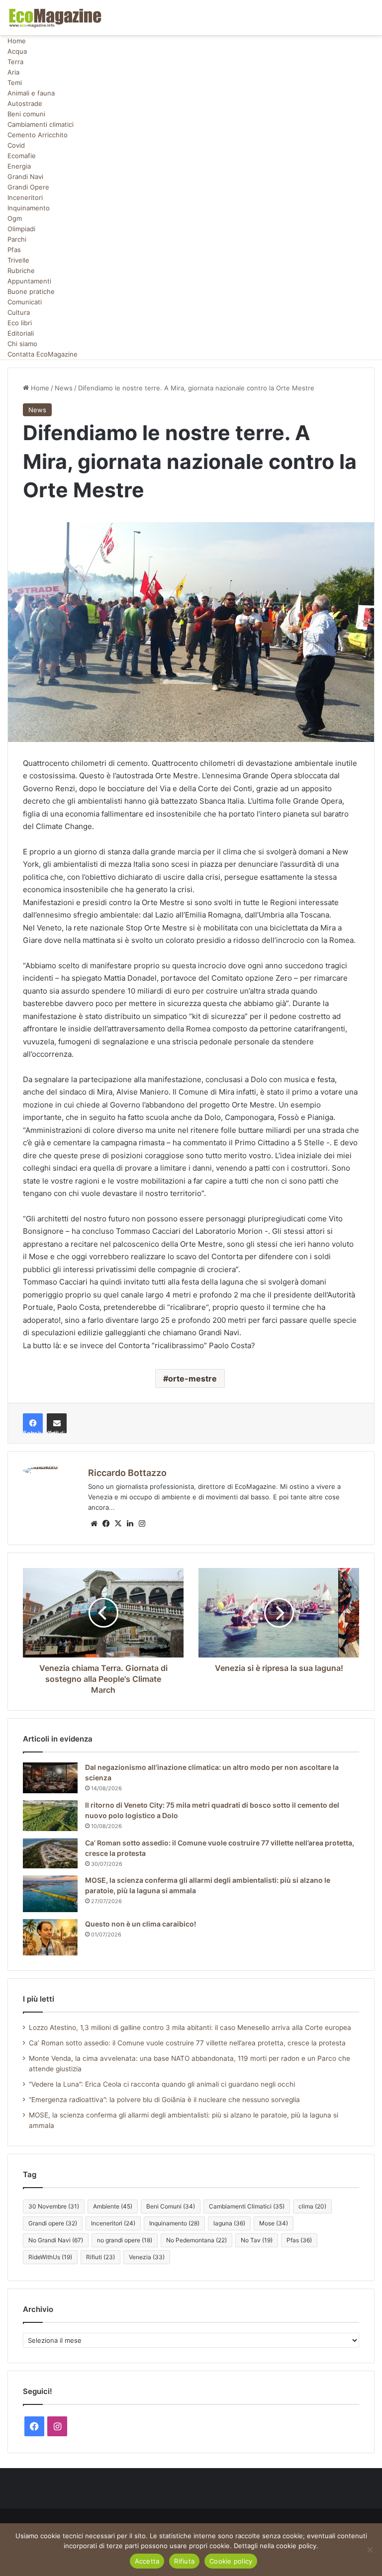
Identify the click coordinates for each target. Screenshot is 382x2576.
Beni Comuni (171, 2206)
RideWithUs (50, 2257)
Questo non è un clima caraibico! (141, 1924)
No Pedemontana (196, 2240)
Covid (16, 145)
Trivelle (18, 260)
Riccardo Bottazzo (127, 1473)
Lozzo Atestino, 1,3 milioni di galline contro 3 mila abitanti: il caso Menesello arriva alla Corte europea (190, 2027)
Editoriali (21, 333)
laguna (229, 2223)
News (64, 388)
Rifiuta (184, 2561)
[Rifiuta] (370, 2550)
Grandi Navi (25, 177)
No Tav (257, 2240)
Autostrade (25, 103)
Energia (19, 166)
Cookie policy (231, 2561)
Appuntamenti (29, 281)
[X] (118, 1524)
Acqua (17, 51)
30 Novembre (54, 2206)
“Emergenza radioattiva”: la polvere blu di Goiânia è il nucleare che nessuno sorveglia (164, 2100)
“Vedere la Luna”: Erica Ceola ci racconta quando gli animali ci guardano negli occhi (162, 2084)
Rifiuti (100, 2257)
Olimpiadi (21, 229)
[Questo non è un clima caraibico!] (50, 1937)
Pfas (14, 250)
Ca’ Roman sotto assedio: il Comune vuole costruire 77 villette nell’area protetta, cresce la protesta (187, 2043)
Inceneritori (25, 197)
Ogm (15, 218)
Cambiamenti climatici (41, 124)
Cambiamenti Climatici (247, 2206)
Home (17, 41)
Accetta (147, 2561)
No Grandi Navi (56, 2240)
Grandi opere (53, 2223)
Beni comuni (26, 114)
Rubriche (21, 271)
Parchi (17, 239)
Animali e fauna (31, 93)
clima (312, 2206)
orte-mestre (192, 1379)
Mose (274, 2223)
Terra (15, 62)
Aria (13, 72)
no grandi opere (125, 2240)
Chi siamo (22, 344)
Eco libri (20, 323)
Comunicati (25, 302)
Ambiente (113, 2206)
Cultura (19, 312)
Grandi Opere (28, 187)
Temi (15, 83)
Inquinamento (29, 208)
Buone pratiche (31, 291)
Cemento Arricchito (38, 135)
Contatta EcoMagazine (43, 354)
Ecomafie (22, 156)
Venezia (147, 2257)
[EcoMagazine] (55, 18)
